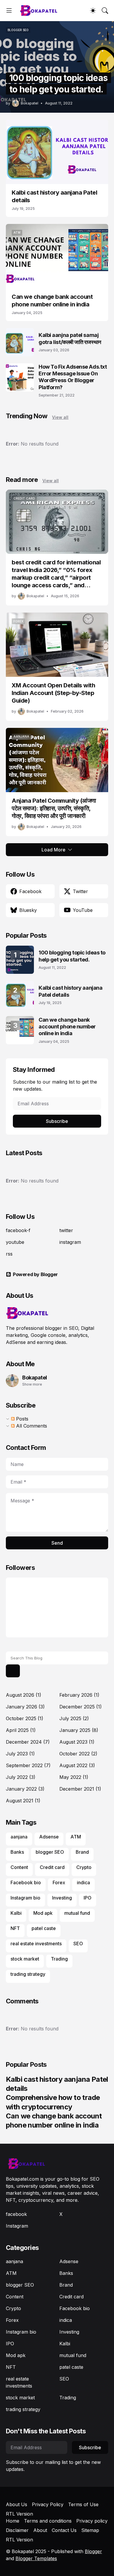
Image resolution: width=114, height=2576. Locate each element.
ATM (76, 1837)
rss (9, 1254)
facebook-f (18, 1230)
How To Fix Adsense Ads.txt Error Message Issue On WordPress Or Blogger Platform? (73, 377)
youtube (15, 1242)
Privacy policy (92, 2521)
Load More (53, 850)
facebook (16, 2214)
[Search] (105, 11)
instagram (70, 1242)
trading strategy (28, 1974)
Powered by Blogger (35, 1274)
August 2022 (77, 1765)
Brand (82, 1852)
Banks (17, 1852)
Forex (59, 1882)
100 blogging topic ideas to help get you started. (72, 956)
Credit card (52, 1867)
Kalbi (16, 1913)
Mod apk (43, 1913)
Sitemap (90, 2530)
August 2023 (77, 1742)
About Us (17, 2504)
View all (60, 417)
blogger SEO (50, 1852)
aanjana (19, 1837)
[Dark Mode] (93, 11)
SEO (78, 1944)
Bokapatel (35, 1378)
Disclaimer (17, 2530)
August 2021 (23, 1801)
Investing (62, 1898)
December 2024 (28, 1742)
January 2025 (79, 1730)
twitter (66, 1230)
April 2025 (21, 1730)
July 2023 (20, 1754)
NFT (15, 1928)
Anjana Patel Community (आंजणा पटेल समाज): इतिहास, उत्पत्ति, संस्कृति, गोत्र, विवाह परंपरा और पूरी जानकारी (54, 808)
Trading (59, 1959)
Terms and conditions (48, 2521)
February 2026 (79, 1695)
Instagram (17, 2226)
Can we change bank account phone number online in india (52, 301)
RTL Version (19, 2514)
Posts (21, 1419)
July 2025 (74, 1718)
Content (19, 1867)
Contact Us (64, 2530)
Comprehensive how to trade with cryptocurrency (53, 2102)
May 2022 (74, 1777)
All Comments (31, 1426)
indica (83, 1882)
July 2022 (21, 1777)
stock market (25, 1959)
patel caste (44, 1928)
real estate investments (36, 1944)
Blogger (93, 2551)
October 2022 (78, 1754)
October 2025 (25, 1718)
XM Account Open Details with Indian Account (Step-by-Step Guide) (53, 693)
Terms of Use (83, 2504)
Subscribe (57, 1121)
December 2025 (81, 1707)
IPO (88, 1898)
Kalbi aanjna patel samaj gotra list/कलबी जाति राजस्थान (70, 338)
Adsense (49, 1837)
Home (13, 2521)
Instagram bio (25, 1898)
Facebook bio (26, 1882)
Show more (32, 1384)
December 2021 (80, 1789)
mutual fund (77, 1913)
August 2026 (24, 1695)
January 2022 (25, 1789)
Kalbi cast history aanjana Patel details (54, 196)
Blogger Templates (36, 2558)
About (40, 2530)
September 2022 (28, 1765)
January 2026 (25, 1707)
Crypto (84, 1867)
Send (57, 1543)
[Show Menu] (9, 11)
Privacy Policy (48, 2504)
